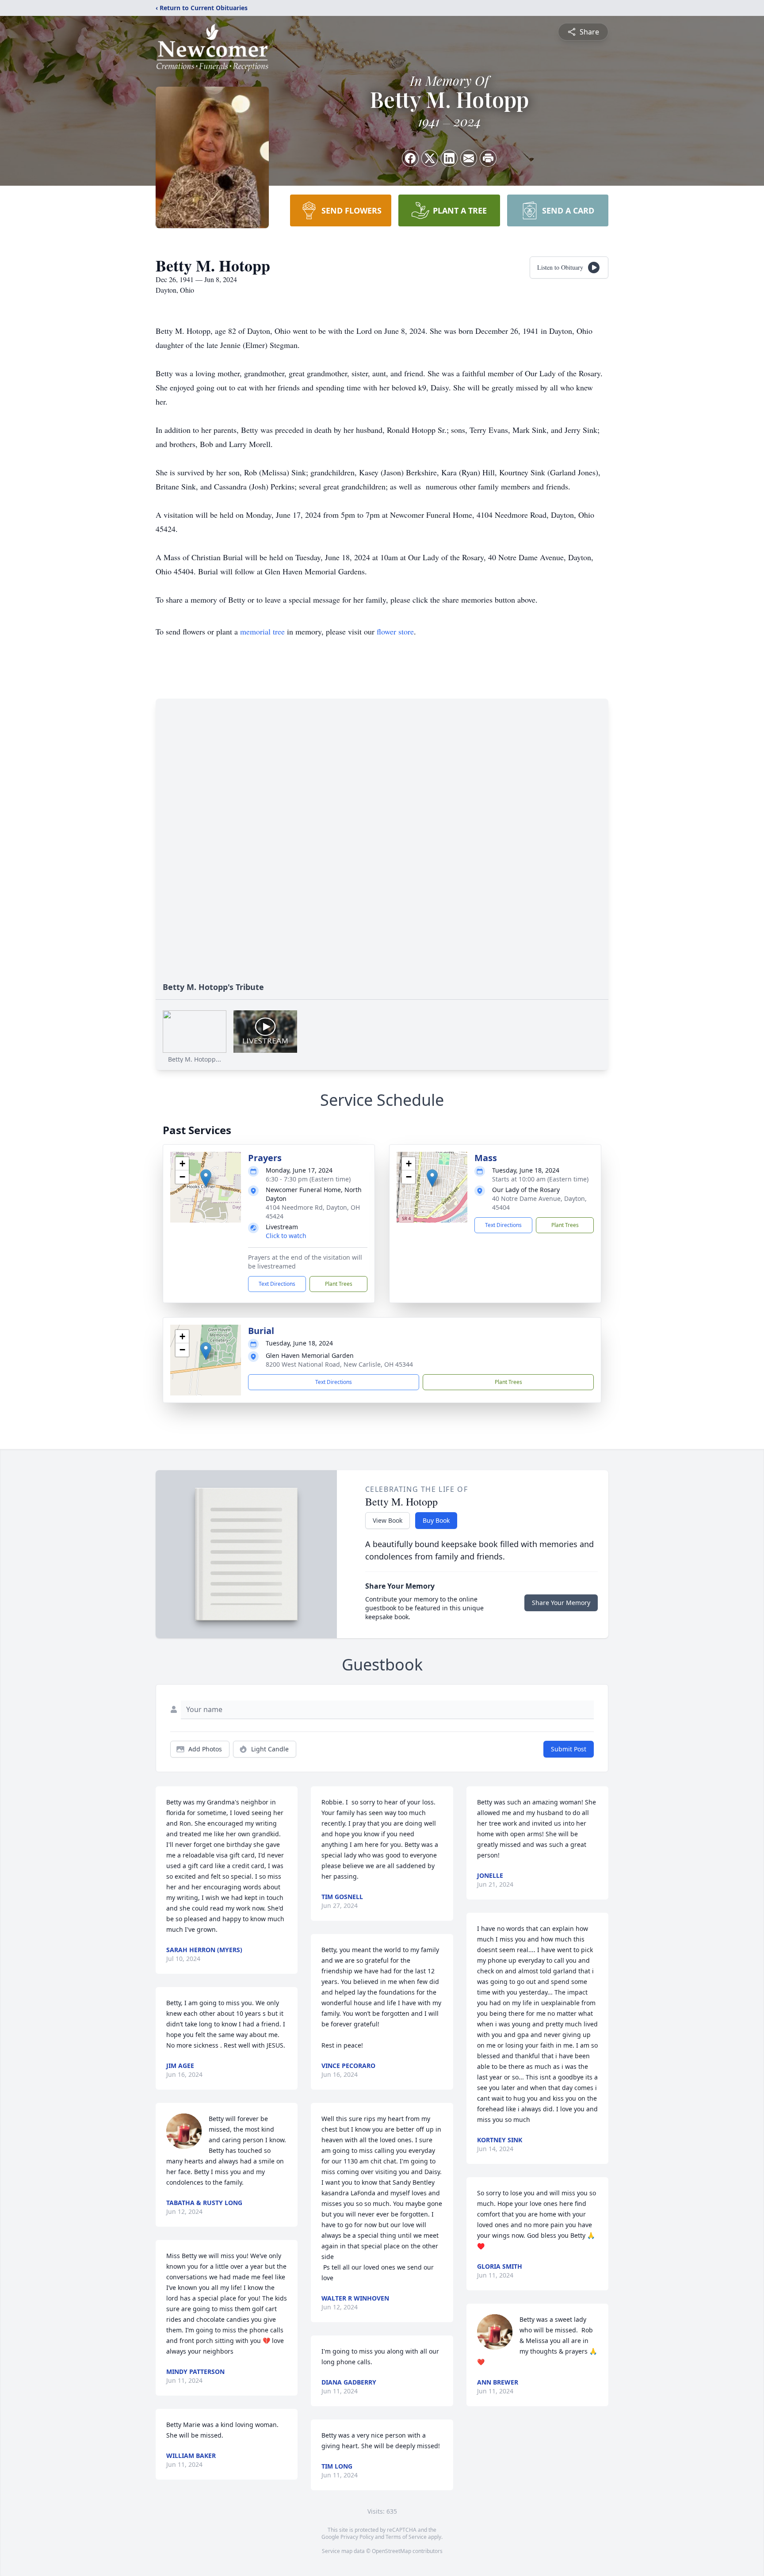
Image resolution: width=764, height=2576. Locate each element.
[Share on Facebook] (410, 158)
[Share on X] (430, 158)
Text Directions (277, 1284)
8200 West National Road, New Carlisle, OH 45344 (339, 1364)
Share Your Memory (561, 1603)
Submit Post (569, 1749)
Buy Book (436, 1520)
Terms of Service (406, 2537)
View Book (388, 1520)
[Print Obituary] (488, 158)
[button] (206, 1178)
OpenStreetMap (392, 2551)
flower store (395, 631)
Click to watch (286, 1236)
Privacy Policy (357, 2537)
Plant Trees (339, 1284)
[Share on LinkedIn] (449, 158)
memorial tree (262, 631)
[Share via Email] (469, 158)
